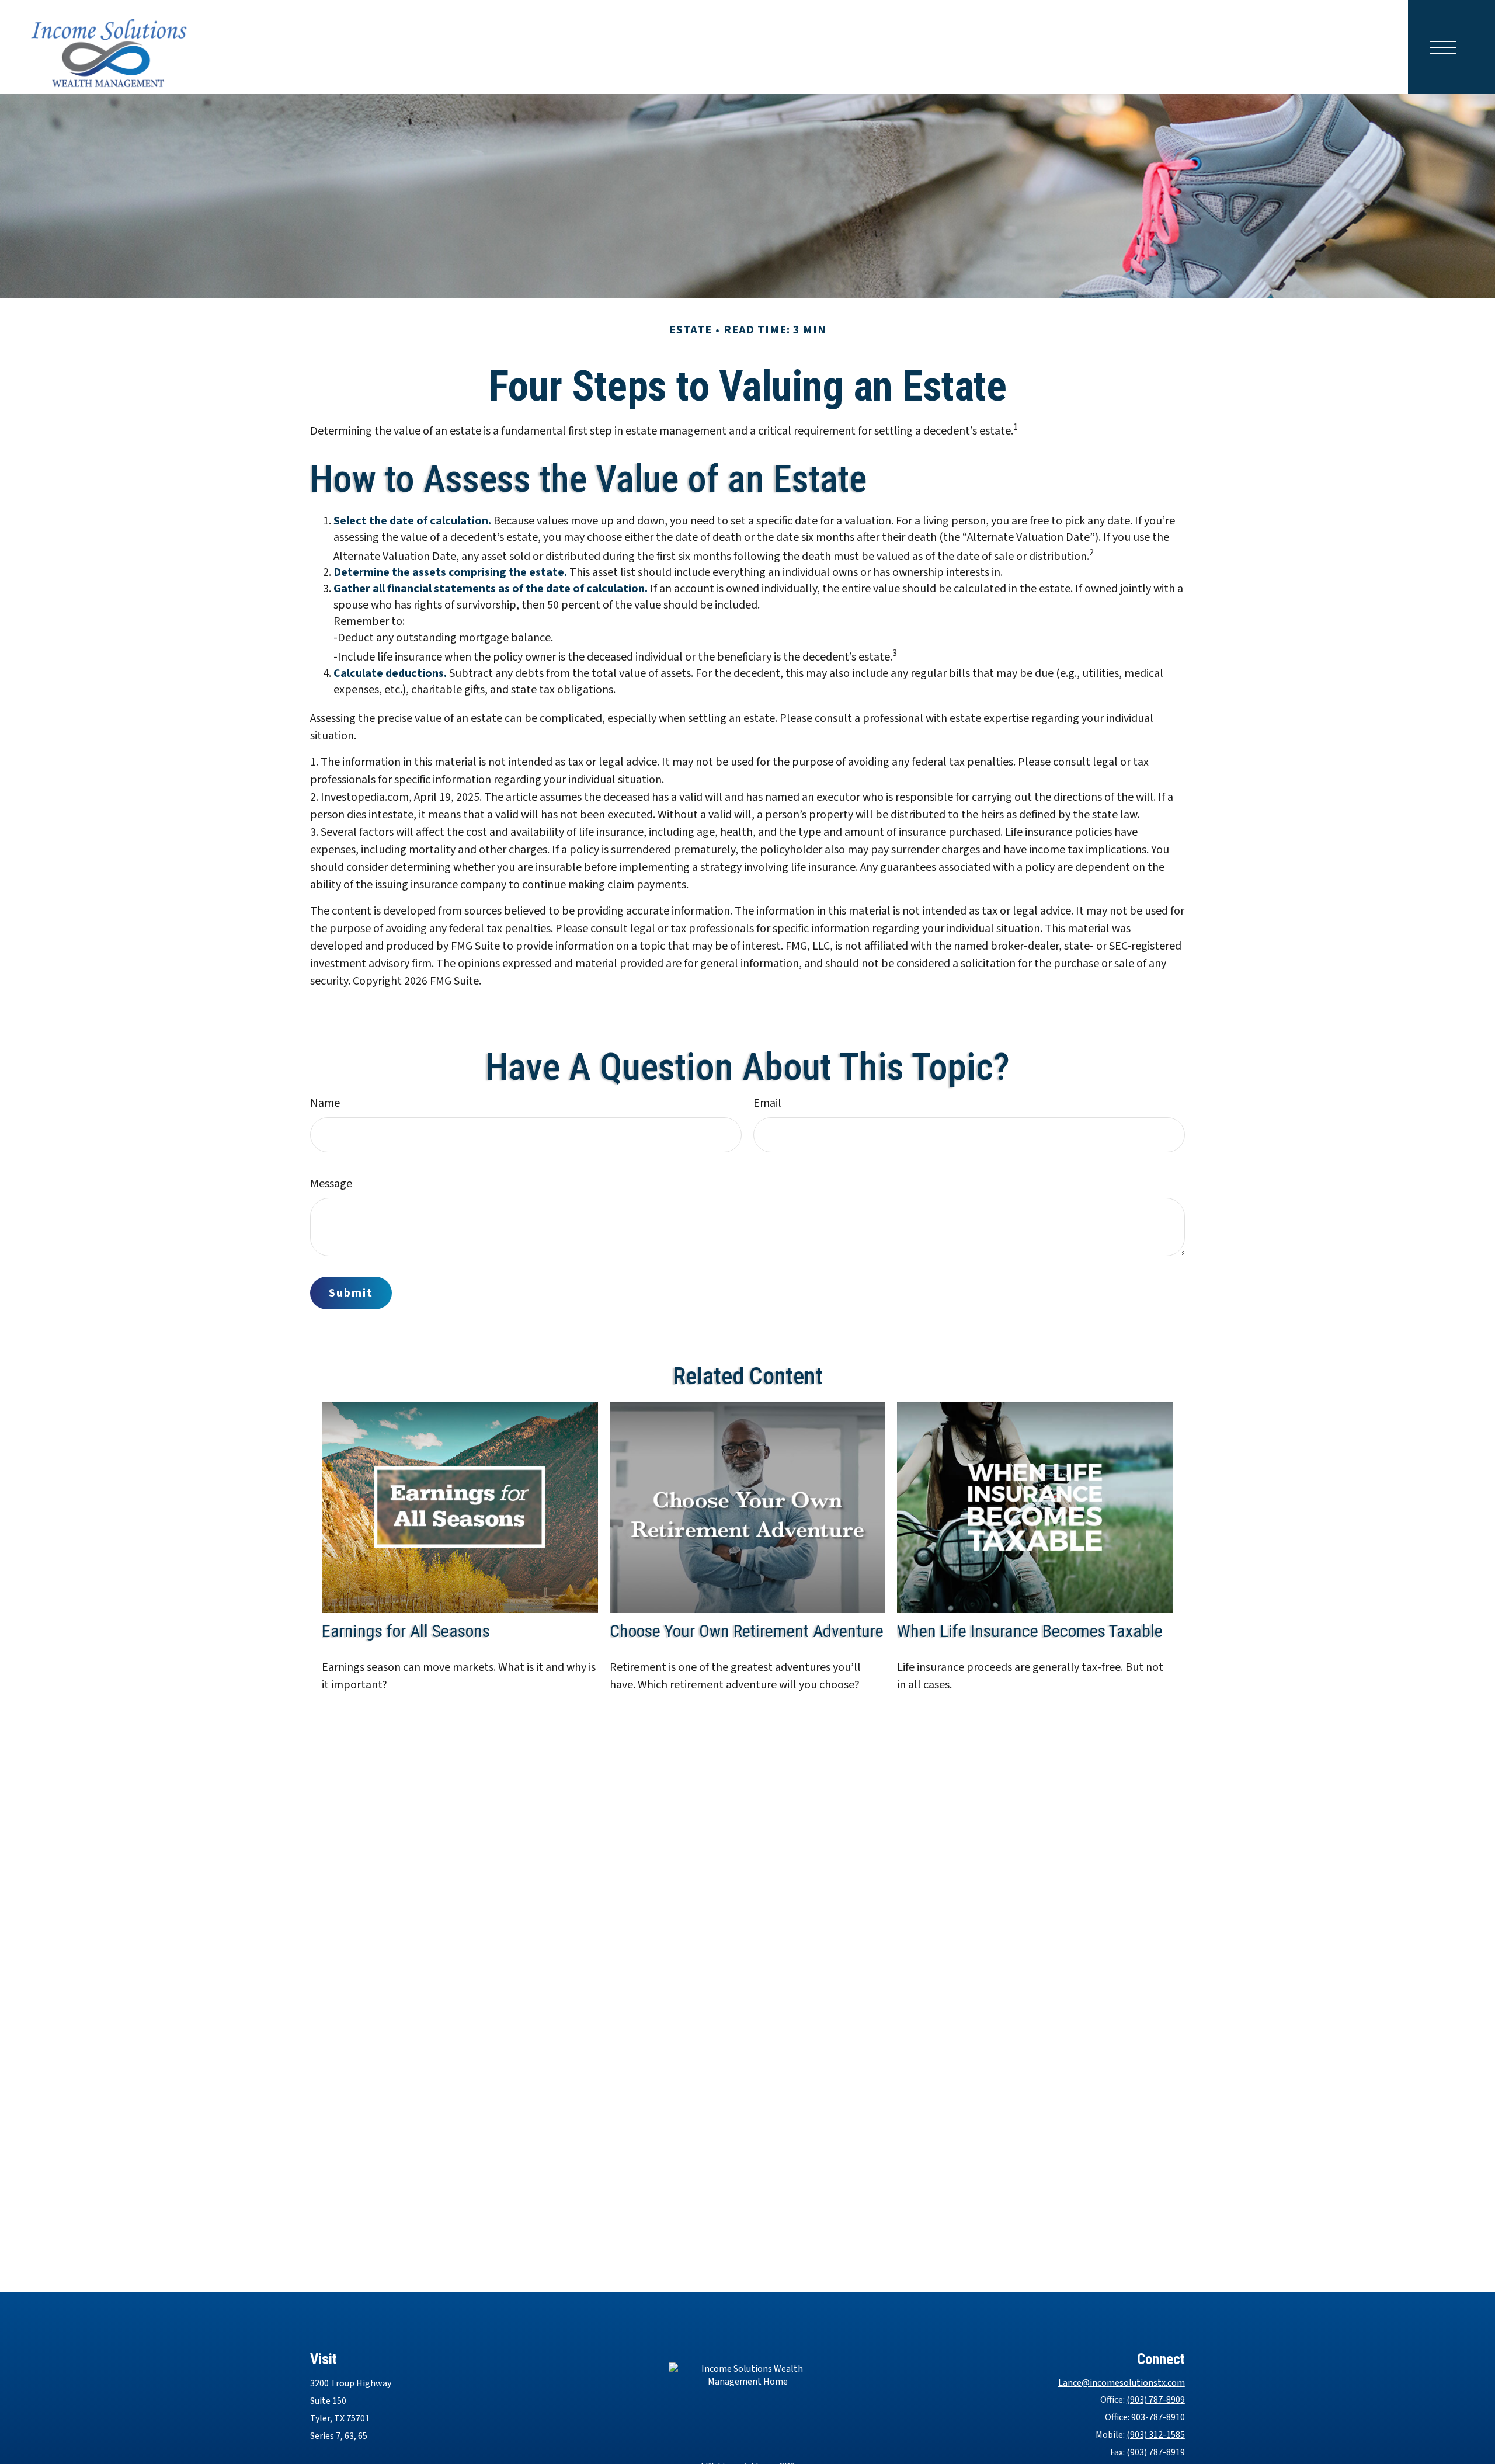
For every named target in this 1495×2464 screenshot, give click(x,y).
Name (325, 1103)
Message (331, 1184)
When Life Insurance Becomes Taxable (1030, 1631)
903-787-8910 (1158, 2417)
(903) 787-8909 (1156, 2400)
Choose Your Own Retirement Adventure (747, 1631)
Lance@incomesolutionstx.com (1122, 2383)
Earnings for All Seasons (406, 1631)
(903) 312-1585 (1156, 2435)
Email (767, 1103)
